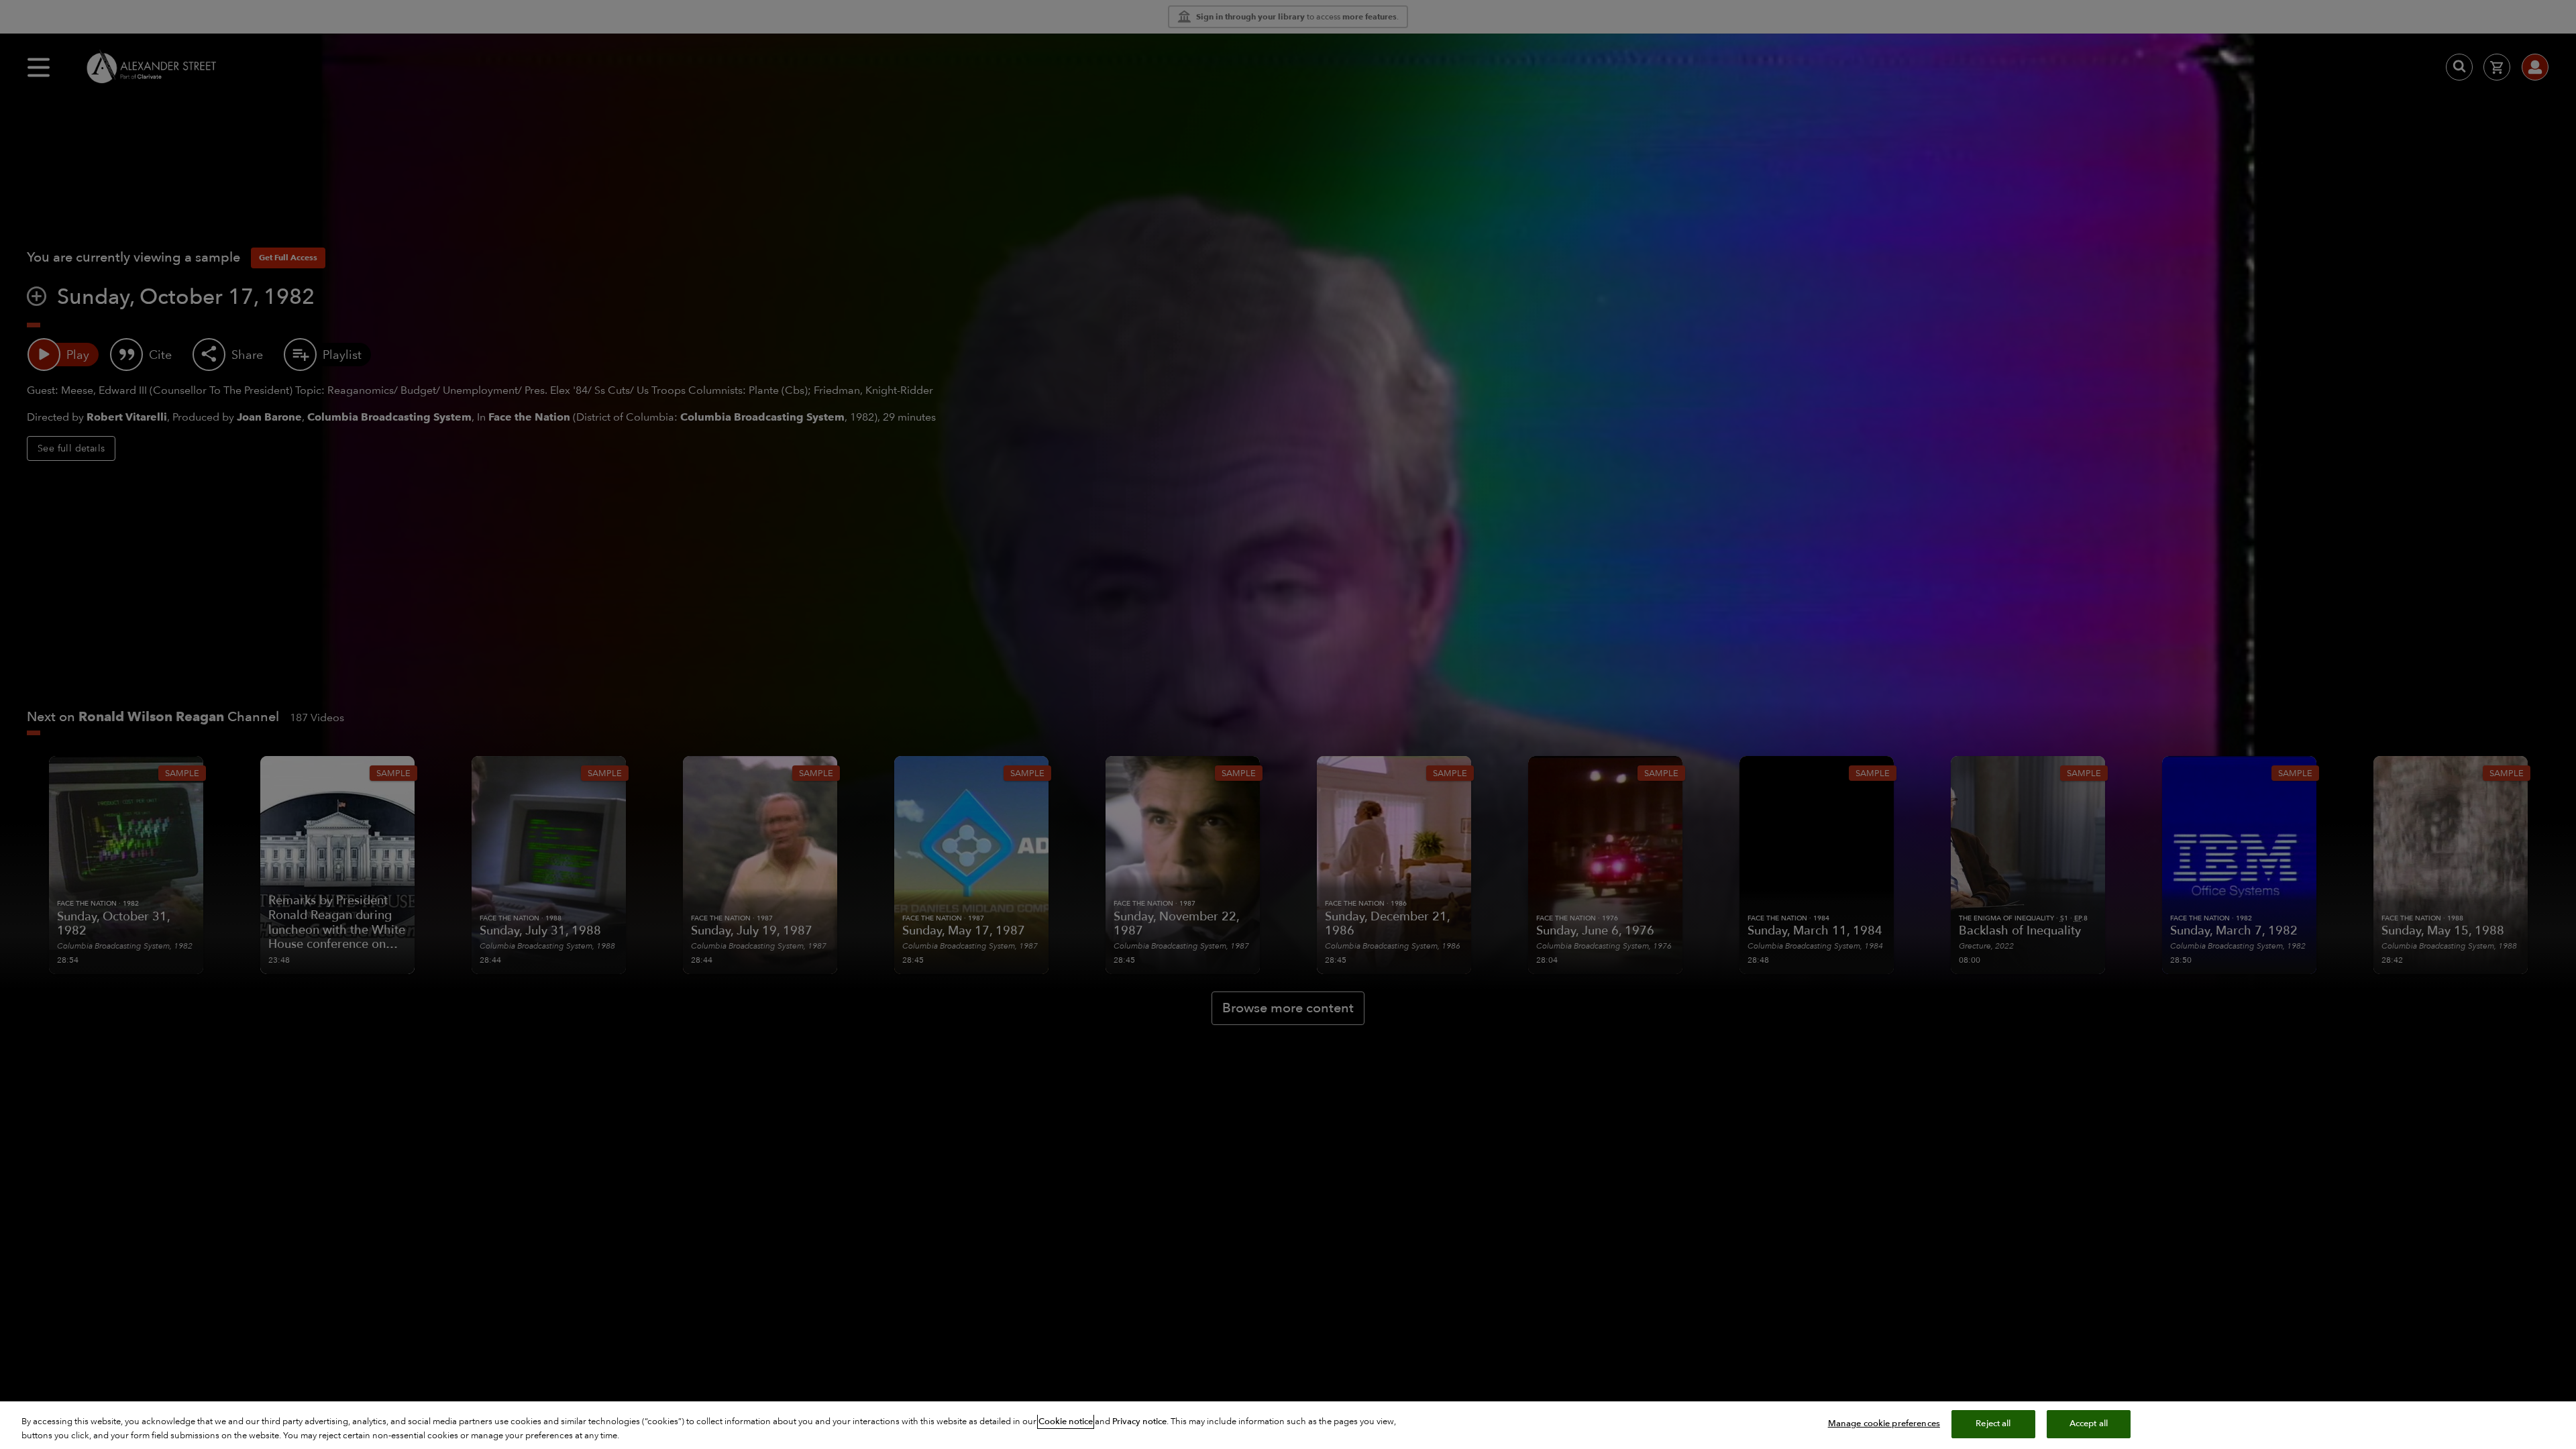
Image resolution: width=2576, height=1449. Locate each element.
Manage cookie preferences (1884, 1424)
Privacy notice (1139, 1421)
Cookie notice (1066, 1421)
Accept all (2089, 1424)
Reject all (1993, 1424)
